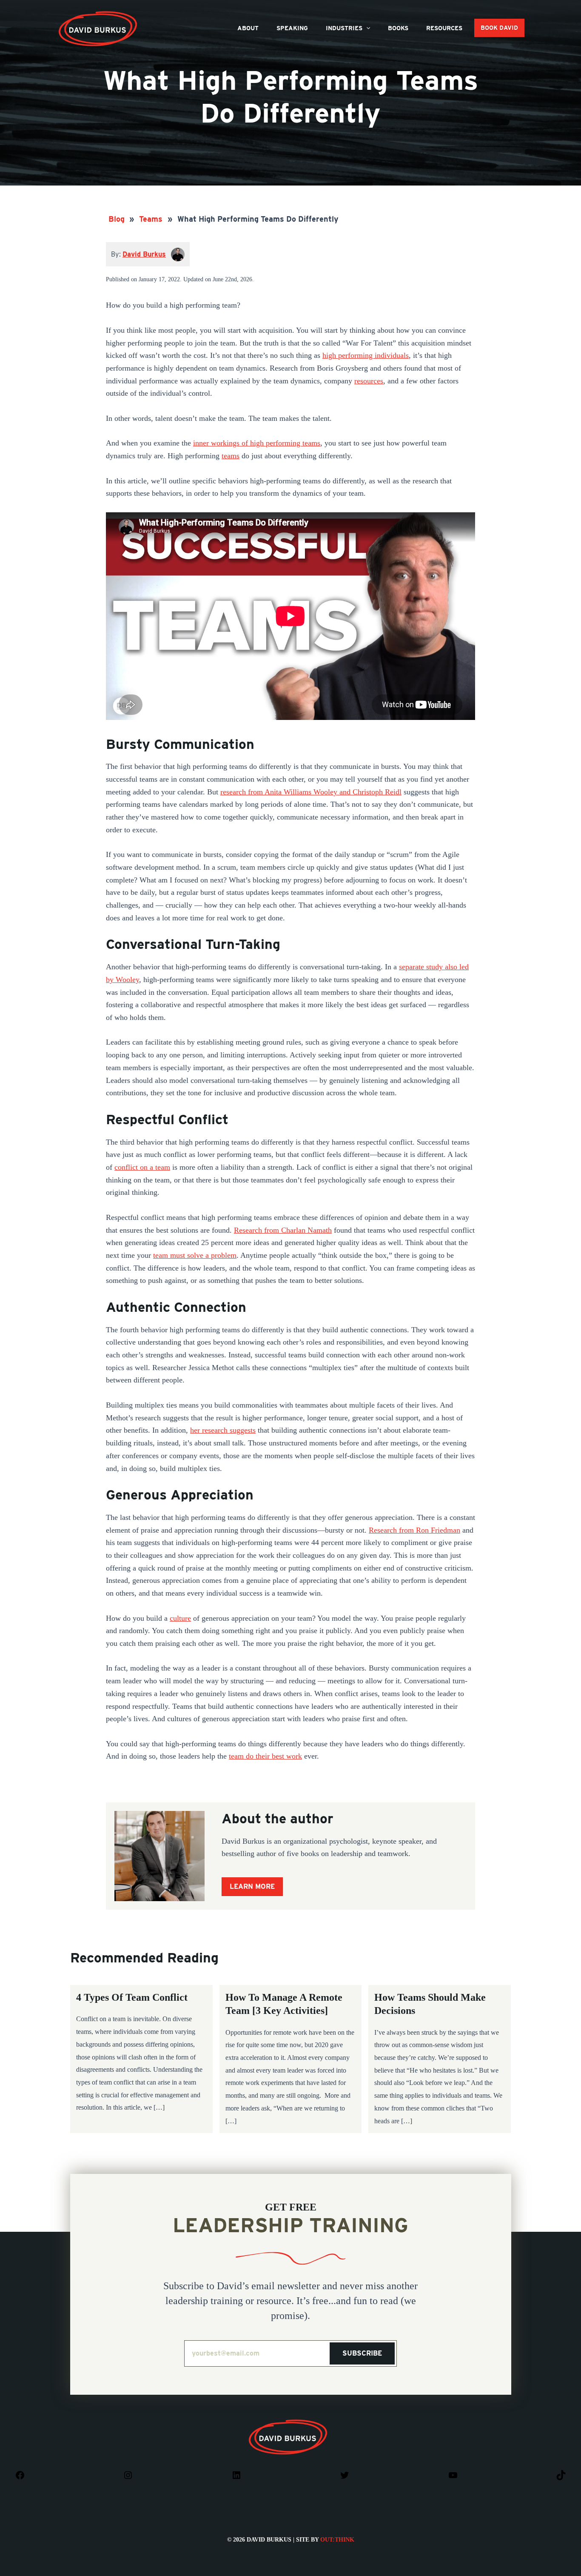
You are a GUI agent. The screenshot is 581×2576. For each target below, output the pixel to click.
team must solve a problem (195, 1255)
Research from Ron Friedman (414, 1530)
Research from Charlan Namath (283, 1230)
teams (231, 456)
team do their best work (265, 1756)
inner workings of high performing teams (257, 443)
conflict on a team (142, 1167)
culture (180, 1618)
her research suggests (223, 1430)
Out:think (337, 2540)
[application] (366, 28)
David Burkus (99, 14)
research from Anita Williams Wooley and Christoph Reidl (311, 792)
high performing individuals (366, 355)
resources (369, 381)
